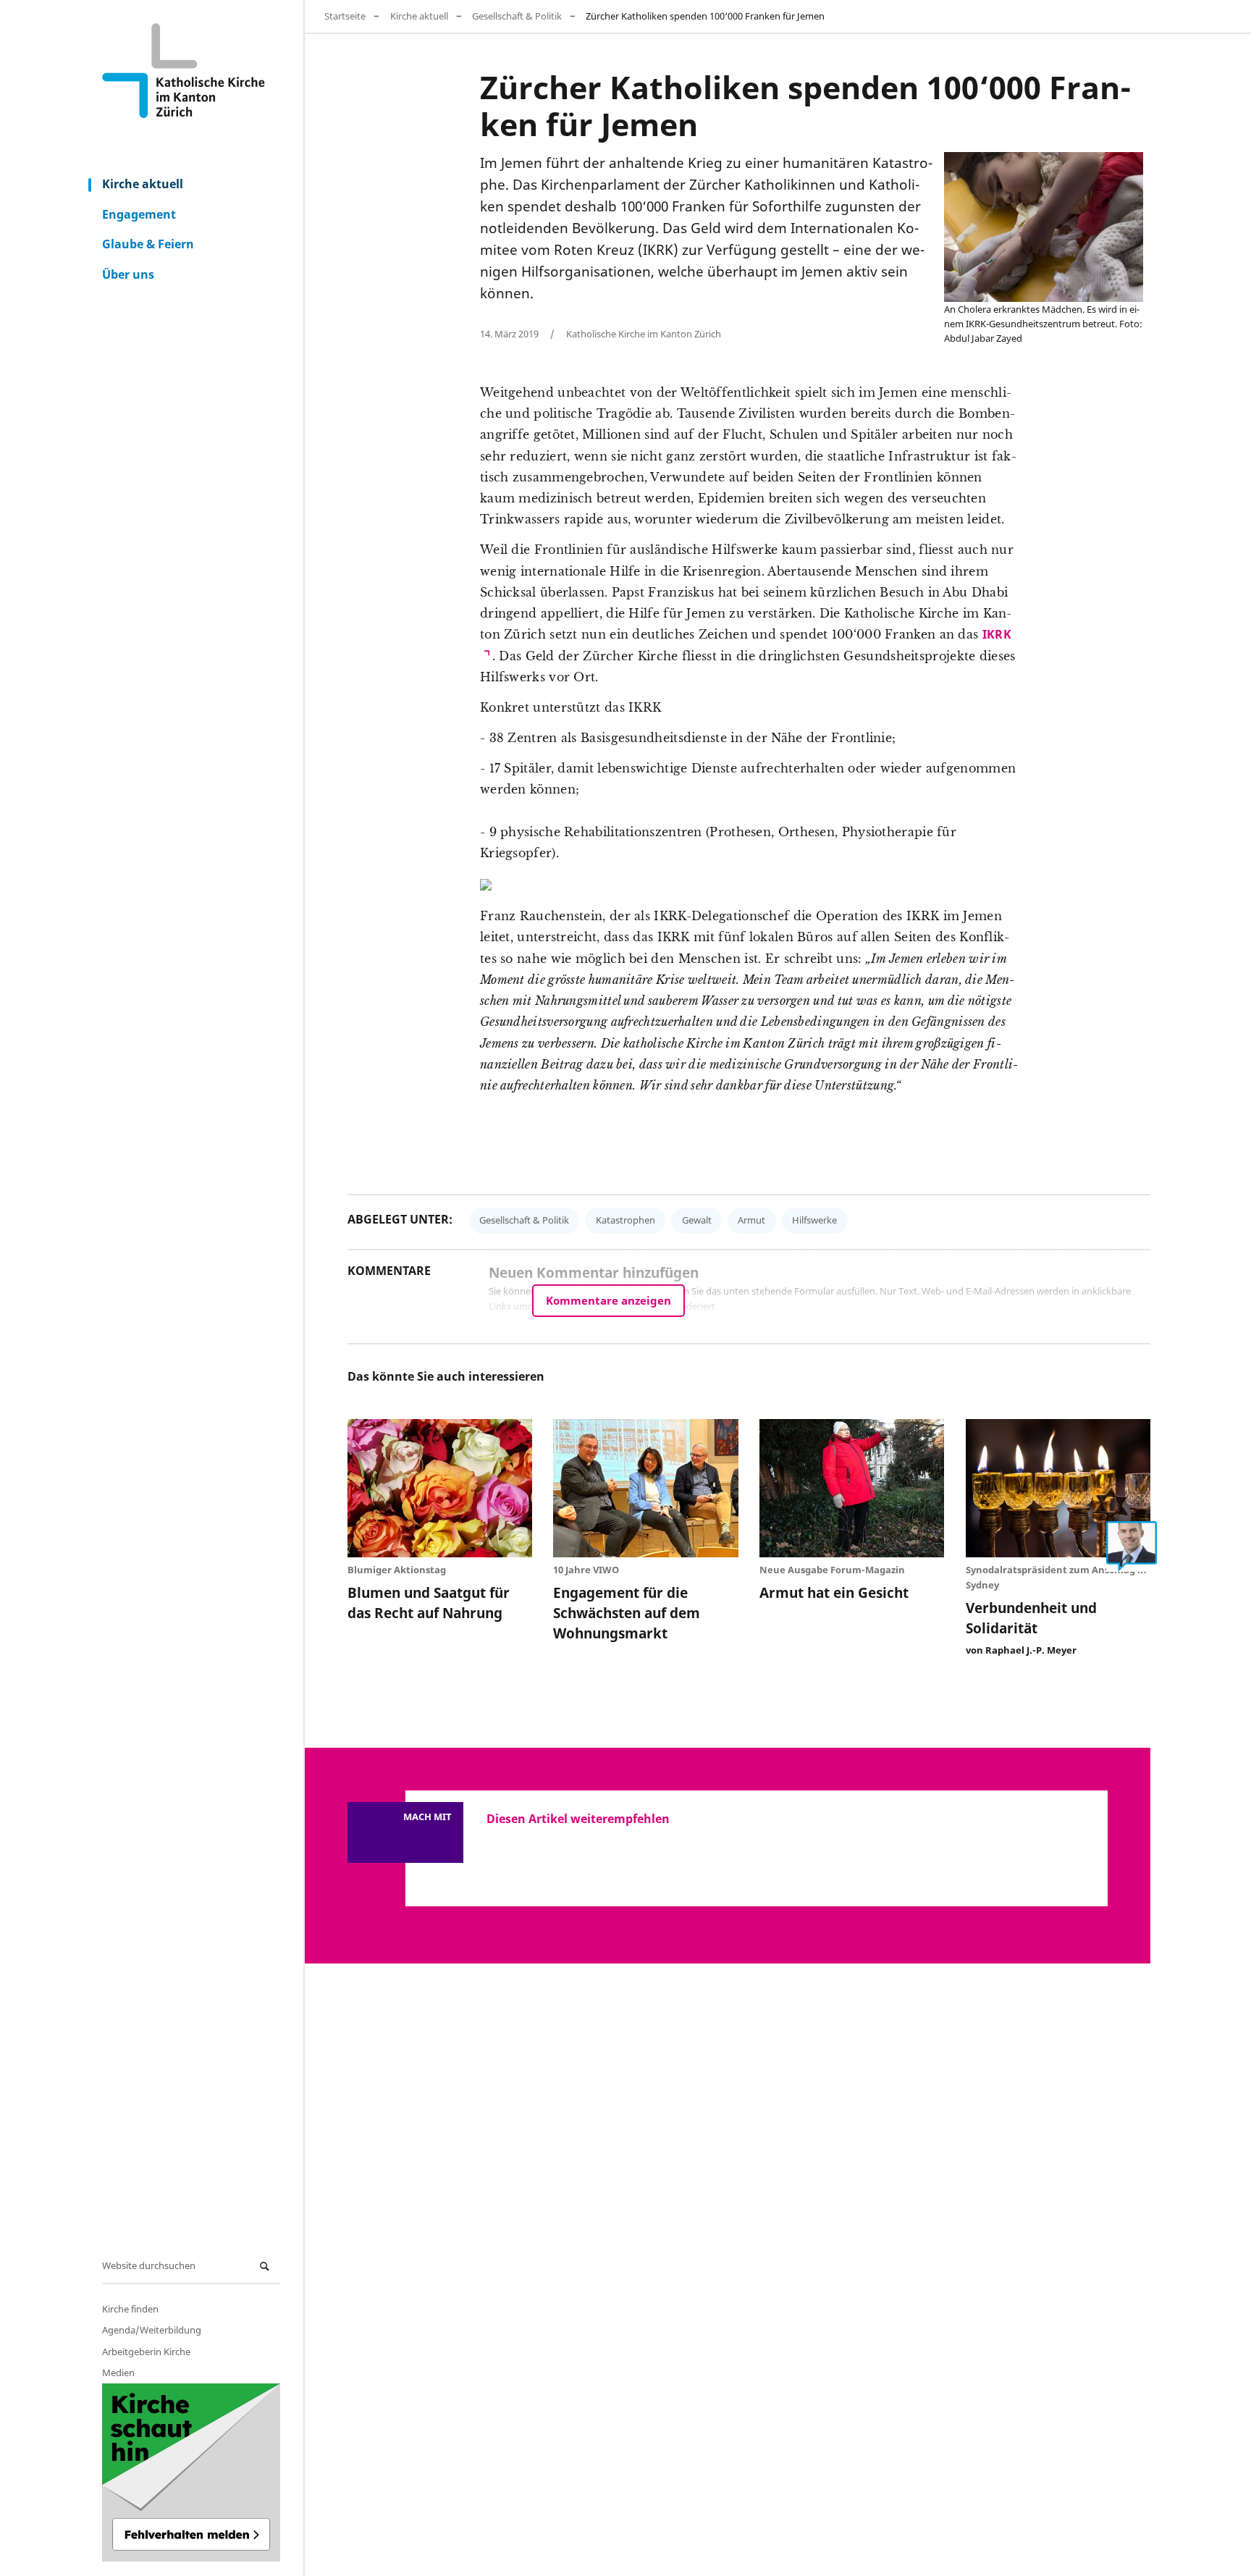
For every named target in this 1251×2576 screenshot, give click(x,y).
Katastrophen (625, 1220)
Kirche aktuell (143, 184)
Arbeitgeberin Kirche (146, 2352)
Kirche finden (130, 2309)
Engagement (139, 214)
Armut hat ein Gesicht (834, 1592)
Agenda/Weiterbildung (152, 2330)
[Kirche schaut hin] (191, 2472)
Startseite (345, 16)
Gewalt (697, 1220)
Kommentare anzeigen (608, 1300)
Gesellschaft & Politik (517, 16)
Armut (751, 1220)
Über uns (128, 274)
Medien (118, 2373)
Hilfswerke (814, 1220)
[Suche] (266, 2266)
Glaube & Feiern (148, 244)
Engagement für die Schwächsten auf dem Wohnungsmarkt (627, 1613)
